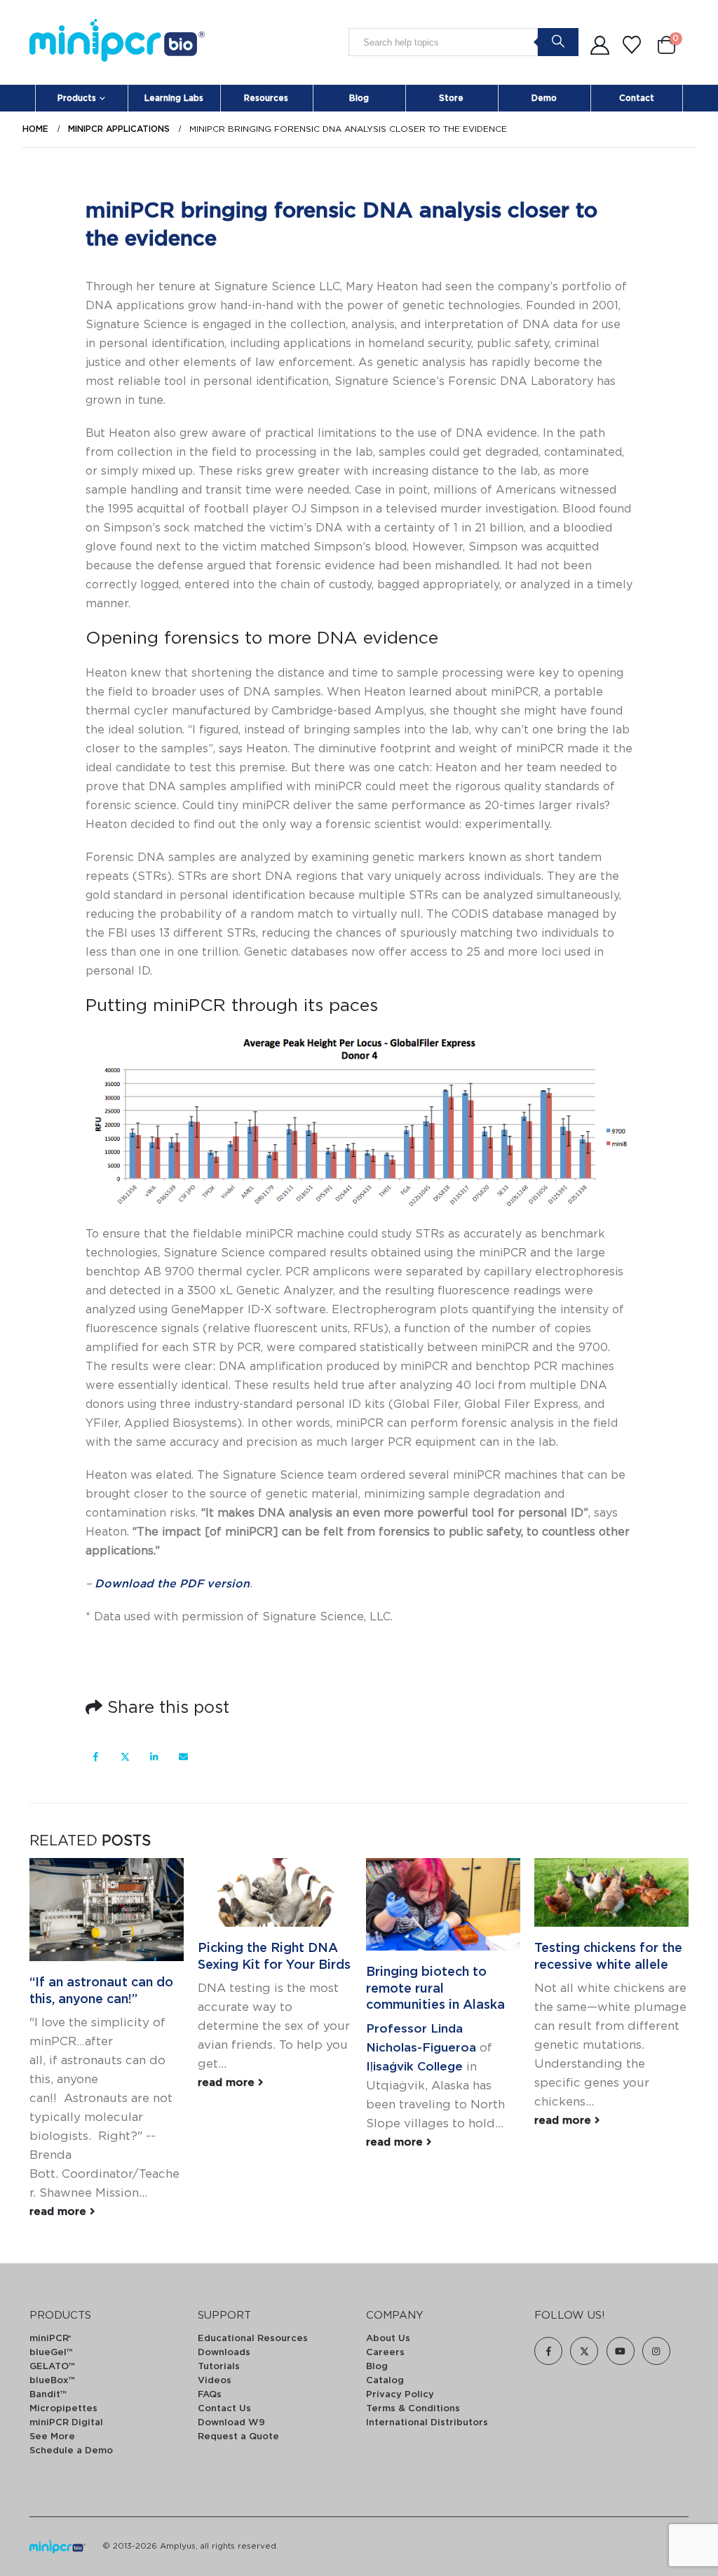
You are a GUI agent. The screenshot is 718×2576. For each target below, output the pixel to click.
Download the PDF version (172, 1584)
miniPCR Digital (66, 2423)
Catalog (385, 2381)
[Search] (558, 41)
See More (52, 2437)
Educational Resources (253, 2339)
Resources (266, 98)
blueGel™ (51, 2353)
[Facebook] (548, 2351)
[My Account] (600, 46)
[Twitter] (584, 2351)
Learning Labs (174, 98)
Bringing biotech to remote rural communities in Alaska (435, 1989)
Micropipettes (63, 2409)
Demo (544, 98)
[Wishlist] (632, 46)
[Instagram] (656, 2351)
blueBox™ (52, 2381)
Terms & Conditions (413, 2409)
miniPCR (50, 2339)
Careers (385, 2353)
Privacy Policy (400, 2395)
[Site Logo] (117, 42)
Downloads (224, 2353)
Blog (359, 98)
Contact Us (224, 2409)
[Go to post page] (107, 1910)
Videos (215, 2381)
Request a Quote (238, 2437)
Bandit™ (48, 2395)
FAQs (210, 2395)
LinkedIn (154, 1757)
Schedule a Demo (71, 2451)
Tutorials (219, 2367)
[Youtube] (621, 2351)
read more (60, 2212)
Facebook (96, 1757)
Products (77, 98)
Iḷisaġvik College (414, 2067)
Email (183, 1757)
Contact (637, 98)
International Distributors (427, 2423)
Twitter (125, 1757)
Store (451, 98)
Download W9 (231, 2423)
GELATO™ (52, 2367)
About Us (388, 2339)
